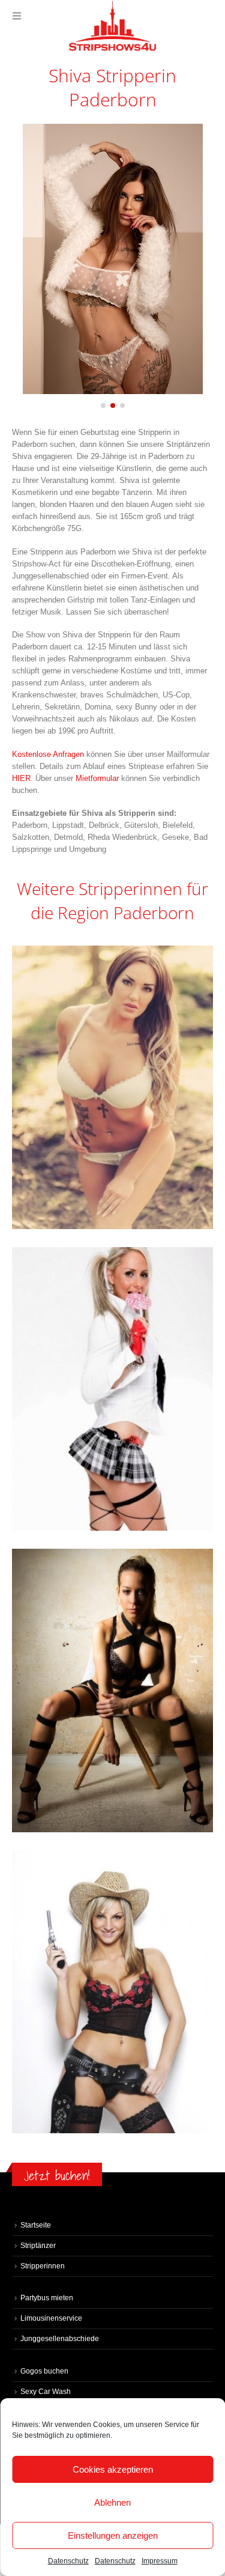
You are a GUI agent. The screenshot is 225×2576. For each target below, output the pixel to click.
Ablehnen (112, 2502)
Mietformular (98, 778)
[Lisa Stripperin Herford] (112, 1389)
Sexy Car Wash (46, 2391)
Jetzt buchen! (57, 2176)
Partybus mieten (47, 2298)
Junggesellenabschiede (60, 2338)
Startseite (36, 2225)
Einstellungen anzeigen (113, 2535)
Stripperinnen (43, 2266)
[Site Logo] (113, 26)
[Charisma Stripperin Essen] (112, 1991)
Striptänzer (38, 2245)
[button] (17, 16)
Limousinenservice (51, 2318)
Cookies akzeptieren (113, 2469)
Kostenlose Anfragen (48, 754)
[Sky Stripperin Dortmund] (112, 1690)
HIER (21, 778)
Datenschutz (68, 2561)
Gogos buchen (44, 2371)
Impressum (160, 2561)
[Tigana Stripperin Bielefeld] (112, 1087)
